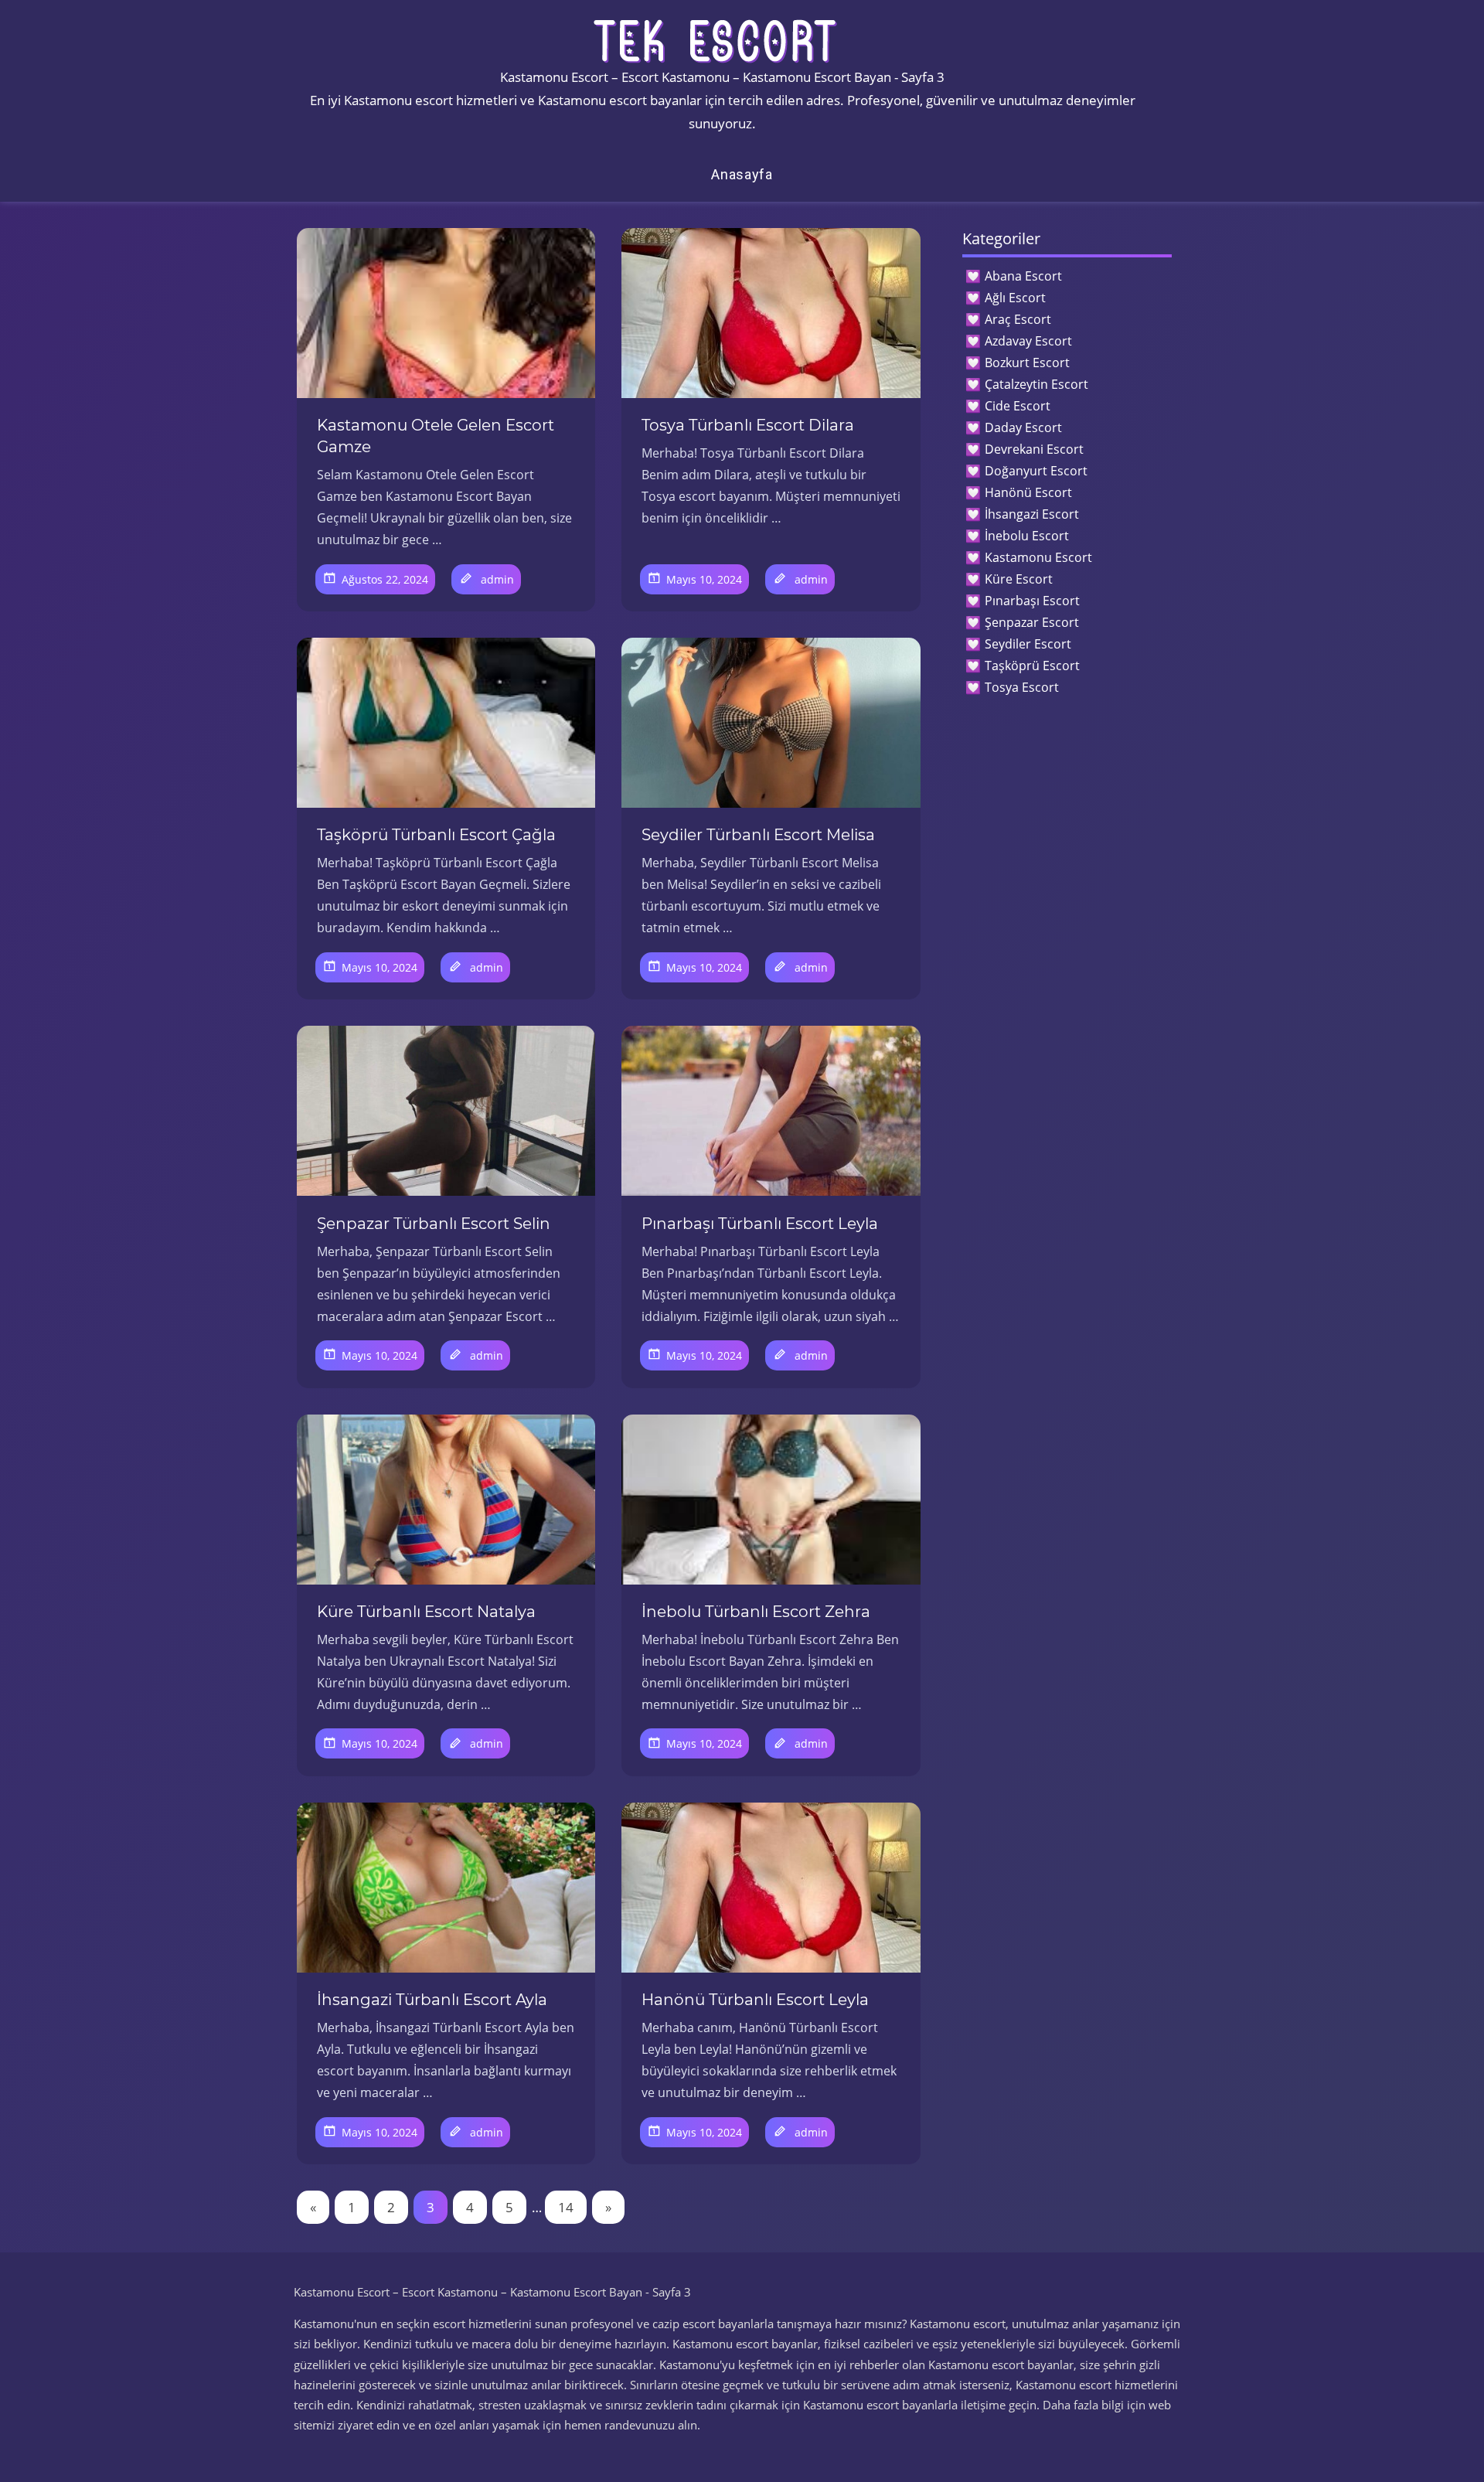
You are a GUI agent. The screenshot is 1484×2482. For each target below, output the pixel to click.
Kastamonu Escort (1038, 557)
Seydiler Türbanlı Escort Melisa (758, 835)
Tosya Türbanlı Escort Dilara (748, 425)
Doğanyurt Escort (1036, 471)
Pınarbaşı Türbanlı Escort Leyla (760, 1224)
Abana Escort (1023, 276)
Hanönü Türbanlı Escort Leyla (755, 2000)
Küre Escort (1019, 579)
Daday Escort (1023, 427)
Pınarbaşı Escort (1032, 601)
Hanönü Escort (1028, 492)
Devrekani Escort (1034, 449)
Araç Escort (1018, 319)
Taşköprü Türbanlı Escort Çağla (436, 835)
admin (497, 579)
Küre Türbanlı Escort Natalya (426, 1612)
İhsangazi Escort (1032, 514)
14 (566, 2207)
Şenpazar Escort (1032, 622)
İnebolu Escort (1027, 536)
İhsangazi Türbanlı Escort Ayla (432, 2000)
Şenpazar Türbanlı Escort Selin (434, 1224)
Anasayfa (742, 174)
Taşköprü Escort (1032, 666)
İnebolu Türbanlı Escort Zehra (756, 1612)
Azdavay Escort (1028, 341)
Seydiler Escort (1028, 644)
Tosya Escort (1022, 687)
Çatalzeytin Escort (1036, 384)
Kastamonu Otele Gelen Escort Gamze (436, 436)
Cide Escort (1018, 406)
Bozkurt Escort (1027, 363)
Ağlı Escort (1015, 298)
